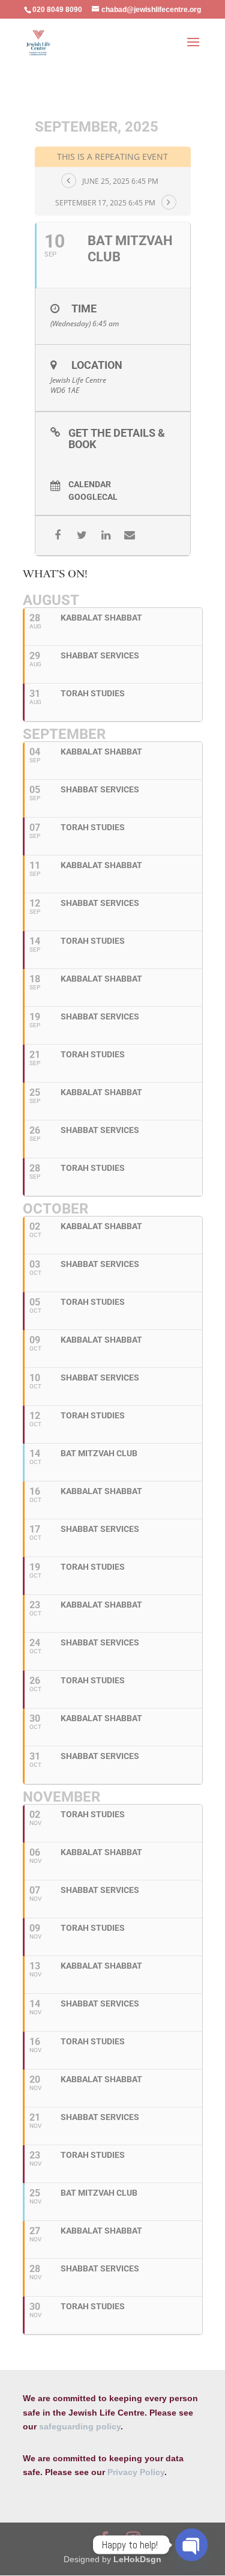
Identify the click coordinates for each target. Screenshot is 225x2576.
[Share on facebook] (58, 536)
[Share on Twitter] (82, 536)
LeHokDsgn (137, 2559)
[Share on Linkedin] (106, 536)
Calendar (90, 484)
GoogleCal (93, 497)
